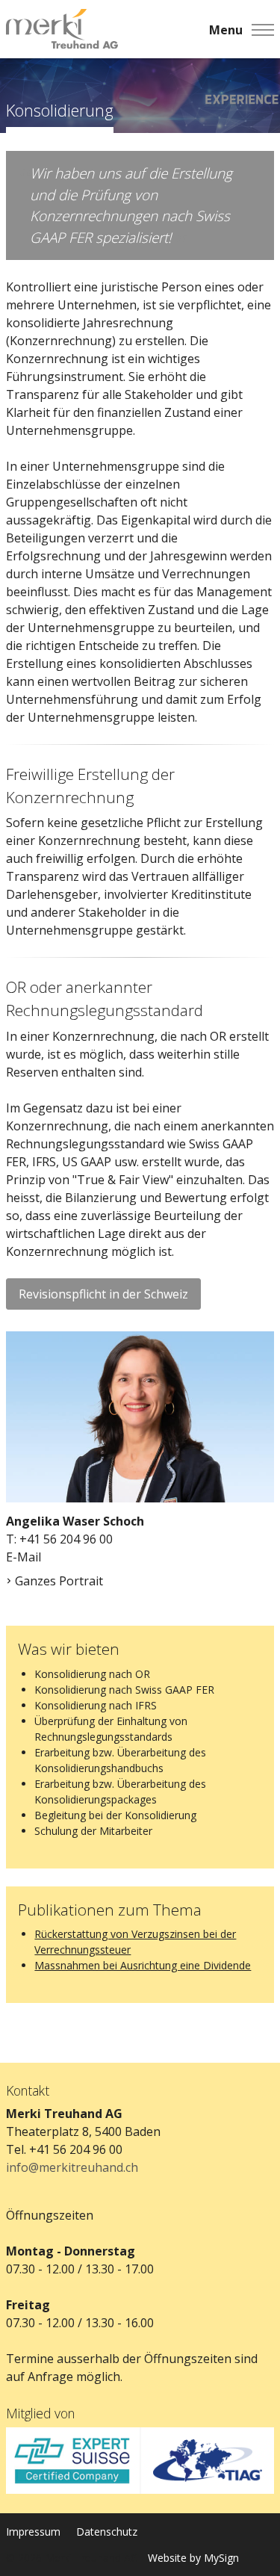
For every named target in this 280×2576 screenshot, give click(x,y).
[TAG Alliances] (208, 2461)
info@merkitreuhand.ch (72, 2167)
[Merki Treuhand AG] (62, 30)
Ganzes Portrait (59, 1581)
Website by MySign (193, 2558)
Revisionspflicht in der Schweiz (103, 1294)
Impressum (33, 2532)
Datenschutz (107, 2532)
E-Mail (24, 1557)
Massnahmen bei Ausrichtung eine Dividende (143, 1965)
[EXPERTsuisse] (73, 2461)
